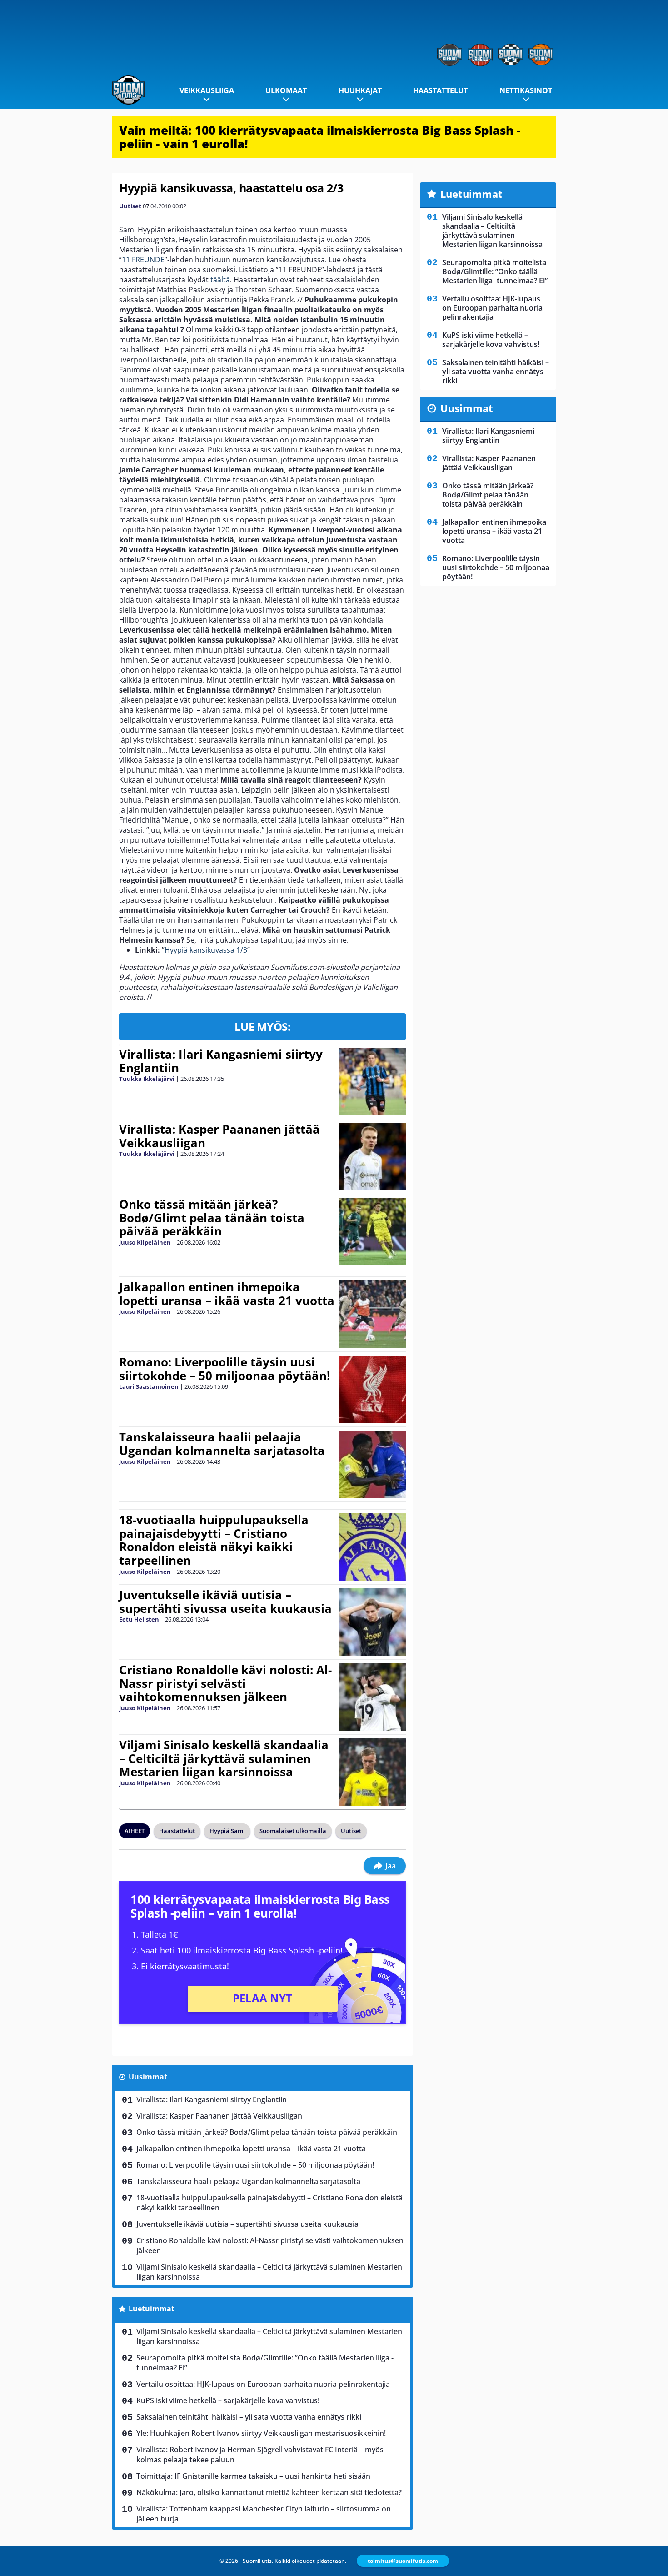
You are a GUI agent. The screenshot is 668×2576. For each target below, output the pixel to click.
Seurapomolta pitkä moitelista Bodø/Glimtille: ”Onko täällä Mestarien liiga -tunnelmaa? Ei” (265, 2363)
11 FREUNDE (143, 260)
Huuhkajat (360, 90)
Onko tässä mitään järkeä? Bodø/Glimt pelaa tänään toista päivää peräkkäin (212, 1218)
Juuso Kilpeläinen (145, 1242)
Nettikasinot (526, 90)
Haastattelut (440, 90)
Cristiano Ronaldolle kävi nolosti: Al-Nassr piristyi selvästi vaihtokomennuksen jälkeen (225, 1683)
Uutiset (130, 206)
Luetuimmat (152, 2309)
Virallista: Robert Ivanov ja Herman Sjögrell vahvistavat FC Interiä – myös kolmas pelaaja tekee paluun (260, 2455)
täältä (220, 280)
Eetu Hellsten (139, 1619)
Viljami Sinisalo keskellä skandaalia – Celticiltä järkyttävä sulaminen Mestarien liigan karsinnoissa (224, 1758)
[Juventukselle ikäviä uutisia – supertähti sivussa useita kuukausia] (372, 1622)
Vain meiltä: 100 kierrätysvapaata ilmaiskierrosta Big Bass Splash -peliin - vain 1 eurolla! (320, 137)
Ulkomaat (286, 90)
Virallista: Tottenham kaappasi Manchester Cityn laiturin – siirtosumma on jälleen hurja (264, 2514)
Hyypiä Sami (227, 1831)
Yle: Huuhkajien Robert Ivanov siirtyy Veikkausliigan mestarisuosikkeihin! (261, 2433)
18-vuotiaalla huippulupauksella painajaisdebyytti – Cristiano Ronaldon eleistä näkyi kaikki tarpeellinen (214, 1540)
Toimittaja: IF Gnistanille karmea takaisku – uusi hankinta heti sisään (253, 2476)
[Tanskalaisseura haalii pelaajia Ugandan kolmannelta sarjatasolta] (372, 1464)
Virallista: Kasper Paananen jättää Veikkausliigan (219, 1136)
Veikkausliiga (207, 90)
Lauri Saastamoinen (149, 1386)
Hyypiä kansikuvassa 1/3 (206, 950)
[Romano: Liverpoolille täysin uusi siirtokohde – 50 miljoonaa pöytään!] (372, 1389)
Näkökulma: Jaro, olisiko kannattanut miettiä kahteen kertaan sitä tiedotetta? (269, 2492)
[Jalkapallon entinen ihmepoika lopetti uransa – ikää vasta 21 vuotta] (372, 1314)
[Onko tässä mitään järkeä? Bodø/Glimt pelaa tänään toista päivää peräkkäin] (372, 1231)
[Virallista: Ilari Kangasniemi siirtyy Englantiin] (372, 1081)
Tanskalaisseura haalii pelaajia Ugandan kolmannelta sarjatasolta (222, 1444)
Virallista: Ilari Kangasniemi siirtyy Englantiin (221, 1061)
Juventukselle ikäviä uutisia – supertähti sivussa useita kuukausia (225, 1602)
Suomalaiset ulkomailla (293, 1831)
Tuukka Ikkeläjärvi (147, 1079)
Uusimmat (148, 2077)
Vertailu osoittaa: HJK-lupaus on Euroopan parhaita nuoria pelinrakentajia (263, 2384)
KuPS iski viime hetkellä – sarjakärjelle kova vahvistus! (228, 2400)
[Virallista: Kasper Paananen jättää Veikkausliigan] (372, 1156)
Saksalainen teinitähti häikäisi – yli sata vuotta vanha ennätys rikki (249, 2417)
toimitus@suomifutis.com (403, 2561)
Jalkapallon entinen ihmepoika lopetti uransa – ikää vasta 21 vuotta (227, 1294)
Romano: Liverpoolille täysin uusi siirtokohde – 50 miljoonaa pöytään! (224, 1369)
